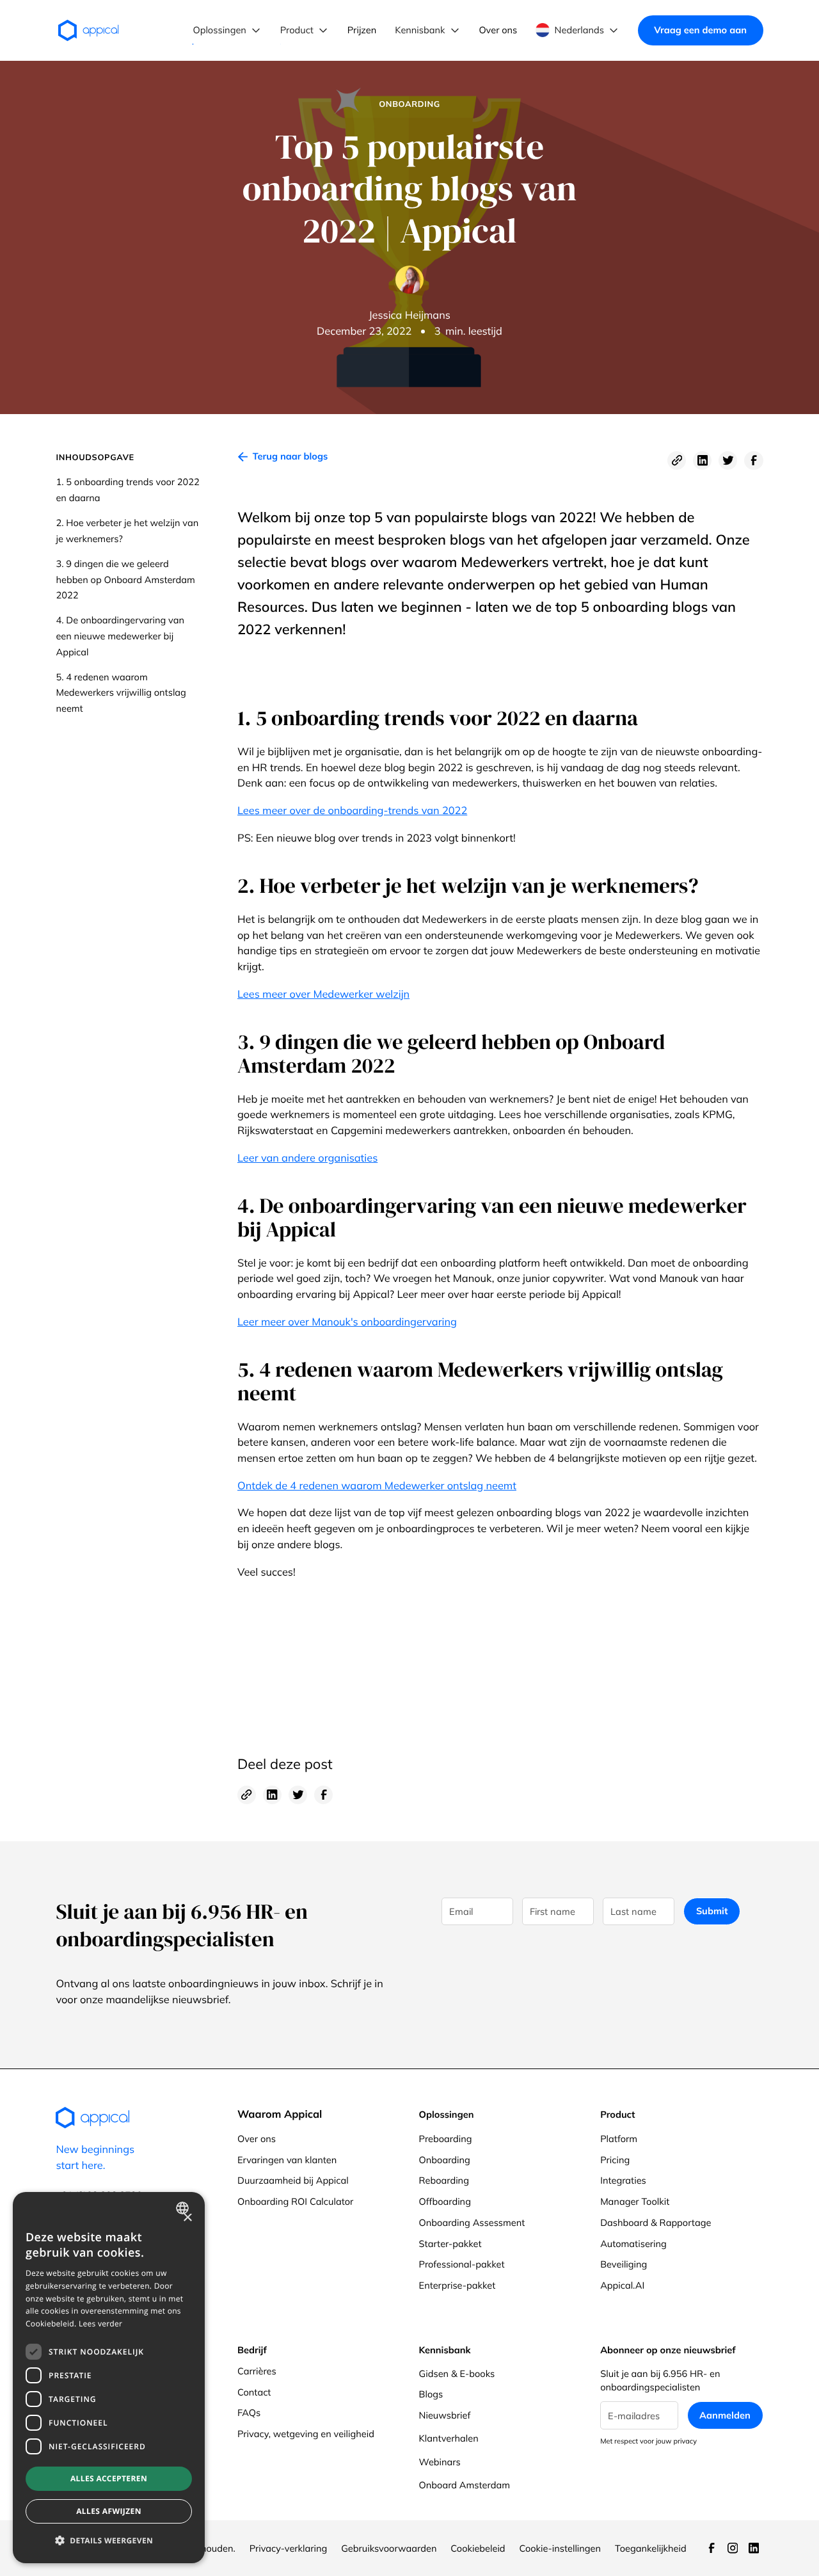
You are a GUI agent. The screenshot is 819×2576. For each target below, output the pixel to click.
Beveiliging (624, 2264)
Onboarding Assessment (472, 2222)
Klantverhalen (449, 2438)
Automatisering (633, 2244)
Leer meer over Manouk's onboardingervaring (347, 1322)
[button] (227, 30)
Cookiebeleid (478, 2548)
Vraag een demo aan (700, 30)
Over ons (257, 2139)
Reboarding (444, 2180)
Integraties (623, 2180)
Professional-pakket (462, 2264)
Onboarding (445, 2160)
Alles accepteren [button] (109, 2478)
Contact (254, 2392)
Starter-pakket (450, 2244)
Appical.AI (622, 2285)
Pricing (615, 2160)
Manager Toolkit (635, 2201)
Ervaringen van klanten (287, 2160)
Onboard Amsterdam (465, 2485)
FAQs (249, 2412)
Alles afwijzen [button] (109, 2511)
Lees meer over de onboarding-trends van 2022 (352, 811)
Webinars (440, 2462)
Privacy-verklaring (289, 2548)
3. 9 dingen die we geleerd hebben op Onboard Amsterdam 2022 (125, 579)
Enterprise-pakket (457, 2285)
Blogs (431, 2394)
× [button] (187, 2219)
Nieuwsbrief (445, 2415)
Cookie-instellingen (560, 2548)
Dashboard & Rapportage (656, 2222)
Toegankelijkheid (651, 2548)
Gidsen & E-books (457, 2373)
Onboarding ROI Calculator (295, 2201)
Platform (619, 2139)
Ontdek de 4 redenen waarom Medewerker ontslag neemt (377, 1486)
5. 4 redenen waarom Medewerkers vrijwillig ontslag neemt (121, 692)
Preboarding (446, 2139)
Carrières (257, 2371)
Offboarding (445, 2201)
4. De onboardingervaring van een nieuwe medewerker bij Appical (120, 636)
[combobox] (184, 2208)
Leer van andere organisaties (307, 1158)
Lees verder (100, 2324)
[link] (282, 460)
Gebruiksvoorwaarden (389, 2548)
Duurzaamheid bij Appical (293, 2180)
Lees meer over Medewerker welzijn (323, 995)
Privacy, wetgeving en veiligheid (306, 2434)
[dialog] (109, 2378)
